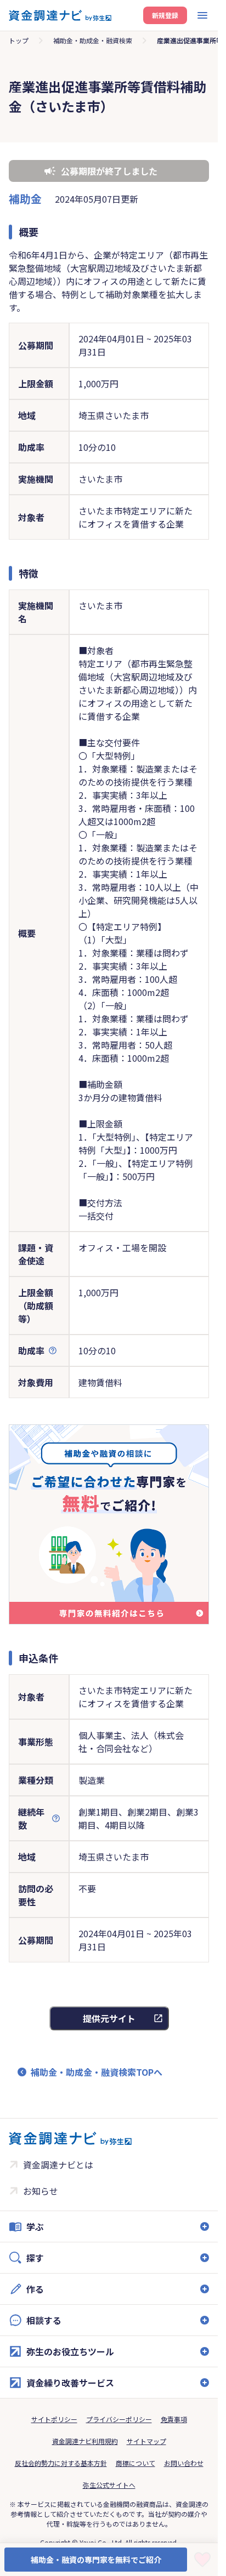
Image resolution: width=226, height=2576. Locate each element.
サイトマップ (146, 2441)
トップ (19, 40)
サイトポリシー (54, 2419)
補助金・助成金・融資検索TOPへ (97, 2072)
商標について (135, 2463)
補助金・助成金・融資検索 (93, 40)
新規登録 (165, 15)
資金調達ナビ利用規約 (85, 2441)
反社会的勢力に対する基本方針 (61, 2463)
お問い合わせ (184, 2463)
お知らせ (41, 2191)
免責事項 (174, 2419)
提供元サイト (109, 2018)
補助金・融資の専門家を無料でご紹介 (96, 2560)
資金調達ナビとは (58, 2165)
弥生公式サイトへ (109, 2485)
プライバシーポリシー (119, 2419)
